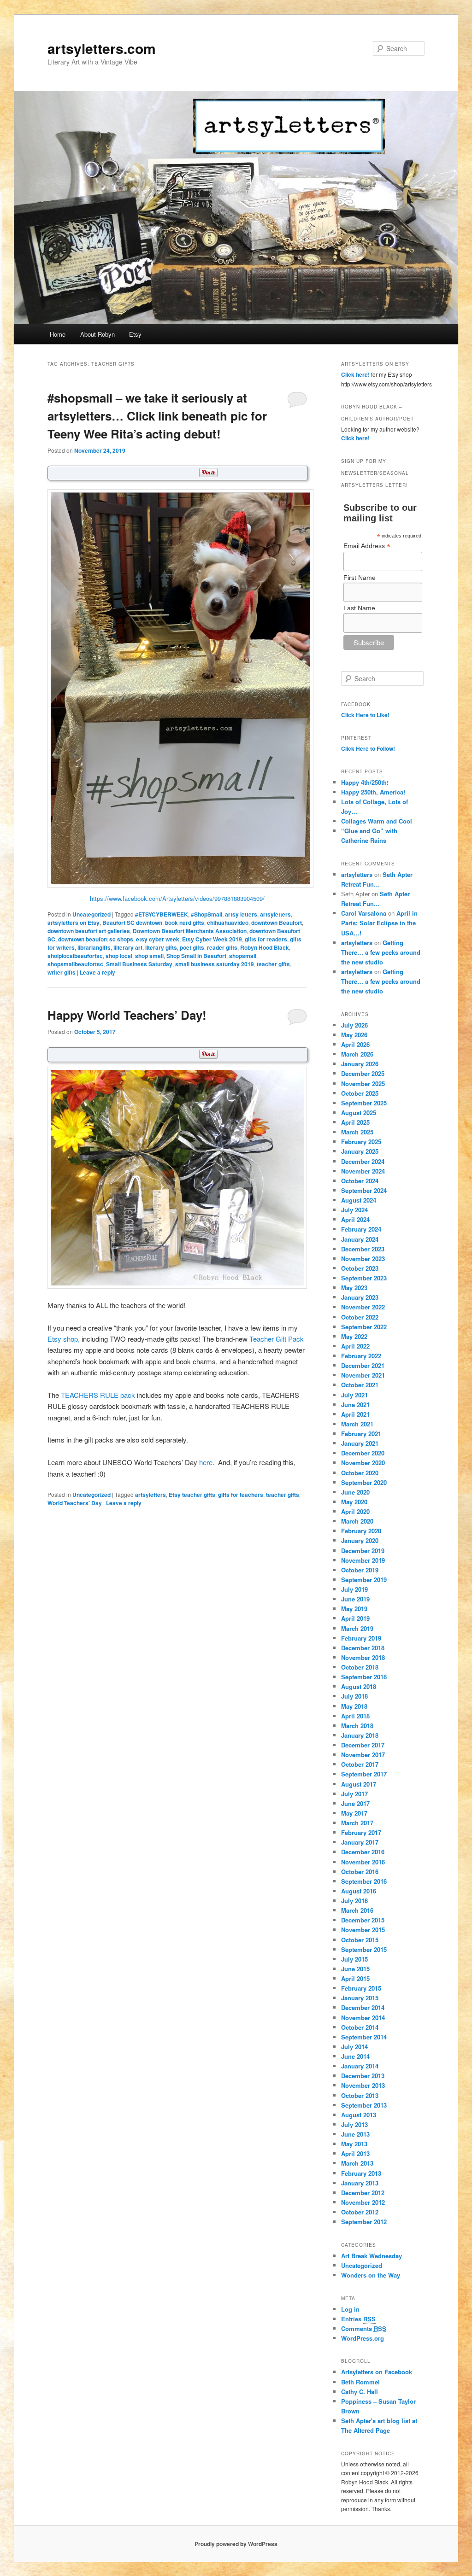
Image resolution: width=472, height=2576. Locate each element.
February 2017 (361, 1832)
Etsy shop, (64, 1339)
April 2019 (355, 1618)
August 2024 (359, 1200)
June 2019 (355, 1599)
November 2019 (363, 1560)
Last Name (359, 608)
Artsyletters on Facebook (377, 2372)
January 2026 (360, 1064)
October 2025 (360, 1093)
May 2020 (354, 1502)
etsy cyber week (158, 939)
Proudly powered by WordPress (236, 2544)
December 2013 (363, 2076)
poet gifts (192, 947)
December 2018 (363, 1648)
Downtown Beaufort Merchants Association (190, 931)
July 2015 (354, 1959)
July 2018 (354, 1696)
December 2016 (363, 1852)
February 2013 (361, 2173)
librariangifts (94, 947)
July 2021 (354, 1395)
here (206, 1462)
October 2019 (360, 1570)
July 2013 (354, 2124)
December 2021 (363, 1365)
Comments (364, 2328)
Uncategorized (91, 914)
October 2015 (360, 1940)
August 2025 (359, 1113)
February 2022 (361, 1356)
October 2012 (360, 2212)
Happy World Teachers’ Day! (127, 1015)
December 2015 (363, 1920)
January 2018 (360, 1735)
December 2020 (363, 1453)
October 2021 (360, 1385)
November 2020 (363, 1463)
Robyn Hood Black (265, 947)
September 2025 (364, 1103)
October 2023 (360, 1268)
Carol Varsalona (364, 913)
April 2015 (355, 1978)
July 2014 (354, 2047)
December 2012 (363, 2193)
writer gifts (62, 972)
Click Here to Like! (365, 715)
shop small (149, 956)
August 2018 (359, 1686)
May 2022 (354, 1336)
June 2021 (355, 1405)
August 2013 (359, 2115)
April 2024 (355, 1219)
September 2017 (364, 1774)
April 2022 (355, 1346)
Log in (350, 2309)
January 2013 (360, 2183)
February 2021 (361, 1434)
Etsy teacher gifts (192, 1495)
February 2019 (361, 1638)
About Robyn (97, 334)
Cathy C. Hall (360, 2392)
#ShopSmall (206, 914)
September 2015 (364, 1949)
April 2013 (355, 2153)
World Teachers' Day (75, 1503)
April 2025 (355, 1122)
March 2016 (357, 1910)
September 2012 (364, 2222)
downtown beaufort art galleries (89, 931)
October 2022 (360, 1317)
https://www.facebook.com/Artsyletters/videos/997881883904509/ (177, 898)
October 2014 (360, 2027)
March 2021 (357, 1424)
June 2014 (355, 2056)
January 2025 (360, 1151)
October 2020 (360, 1473)
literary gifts (161, 947)
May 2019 (354, 1609)
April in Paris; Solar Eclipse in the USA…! (379, 923)
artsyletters (275, 914)
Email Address (367, 546)
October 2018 (360, 1667)
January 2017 (360, 1842)
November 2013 (363, 2085)
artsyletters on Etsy (74, 923)
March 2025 (357, 1132)
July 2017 (354, 1794)
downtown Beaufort (277, 923)
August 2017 (359, 1784)
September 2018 (364, 1677)
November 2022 (363, 1307)
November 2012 (363, 2202)
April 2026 (355, 1044)
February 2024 (361, 1229)
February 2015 (361, 1988)
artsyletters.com (102, 48)
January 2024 (360, 1239)
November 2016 (363, 1862)
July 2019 (354, 1589)
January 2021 (360, 1443)
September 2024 (364, 1190)
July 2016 (354, 1901)
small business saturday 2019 (215, 964)
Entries (358, 2319)
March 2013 (357, 2163)
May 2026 (354, 1035)
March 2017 (357, 1823)
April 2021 (355, 1414)
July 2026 (354, 1025)
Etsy (135, 334)
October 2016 (360, 1872)
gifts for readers (266, 939)
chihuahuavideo (228, 923)
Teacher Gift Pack (277, 1339)
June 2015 (355, 1969)
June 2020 (355, 1492)
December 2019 (363, 1551)
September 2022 (364, 1327)
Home (58, 334)
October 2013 (360, 2095)
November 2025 (363, 1084)
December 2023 (363, 1249)
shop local (119, 956)
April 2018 (355, 1716)
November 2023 (363, 1259)
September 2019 (364, 1580)
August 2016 (359, 1891)
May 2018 (354, 1706)
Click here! (355, 374)
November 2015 (363, 1930)
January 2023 (360, 1297)
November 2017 (363, 1755)
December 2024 (363, 1161)
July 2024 (354, 1210)
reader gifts (222, 947)
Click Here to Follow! (368, 748)
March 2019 (357, 1628)
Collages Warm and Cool (377, 821)
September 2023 (364, 1278)
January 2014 (360, 2066)
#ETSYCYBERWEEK (162, 914)
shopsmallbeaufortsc (75, 964)
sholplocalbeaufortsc (75, 956)
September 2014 (364, 2037)
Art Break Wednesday (372, 2256)
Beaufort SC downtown (132, 923)
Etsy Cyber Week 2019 (212, 939)
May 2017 (354, 1813)
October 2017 (360, 1764)
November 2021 (363, 1375)
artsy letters (241, 914)
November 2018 (363, 1657)
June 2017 (355, 1803)
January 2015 (360, 1998)
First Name (360, 578)
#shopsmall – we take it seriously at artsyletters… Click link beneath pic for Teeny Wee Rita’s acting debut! (157, 416)
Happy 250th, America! (373, 792)
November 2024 (363, 1171)
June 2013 (355, 2134)
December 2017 (363, 1745)
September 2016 (364, 1881)
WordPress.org (363, 2338)
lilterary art (128, 947)
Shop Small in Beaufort (196, 956)
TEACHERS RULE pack (98, 1395)
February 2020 (361, 1531)
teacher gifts (273, 964)
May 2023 (354, 1288)
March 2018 (357, 1726)
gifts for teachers (241, 1495)
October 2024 (360, 1181)
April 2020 (355, 1511)
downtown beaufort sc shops (96, 939)
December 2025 (363, 1073)
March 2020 (357, 1521)
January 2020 (360, 1540)
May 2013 (354, 2144)
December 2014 (363, 2007)
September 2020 (364, 1482)
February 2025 (361, 1142)
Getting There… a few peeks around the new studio (381, 952)
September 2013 (364, 2105)
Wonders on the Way (371, 2275)
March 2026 (357, 1054)
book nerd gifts (185, 923)
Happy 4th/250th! (365, 782)
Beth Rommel (360, 2382)
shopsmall (243, 956)
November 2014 (363, 2018)
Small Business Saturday (139, 964)
